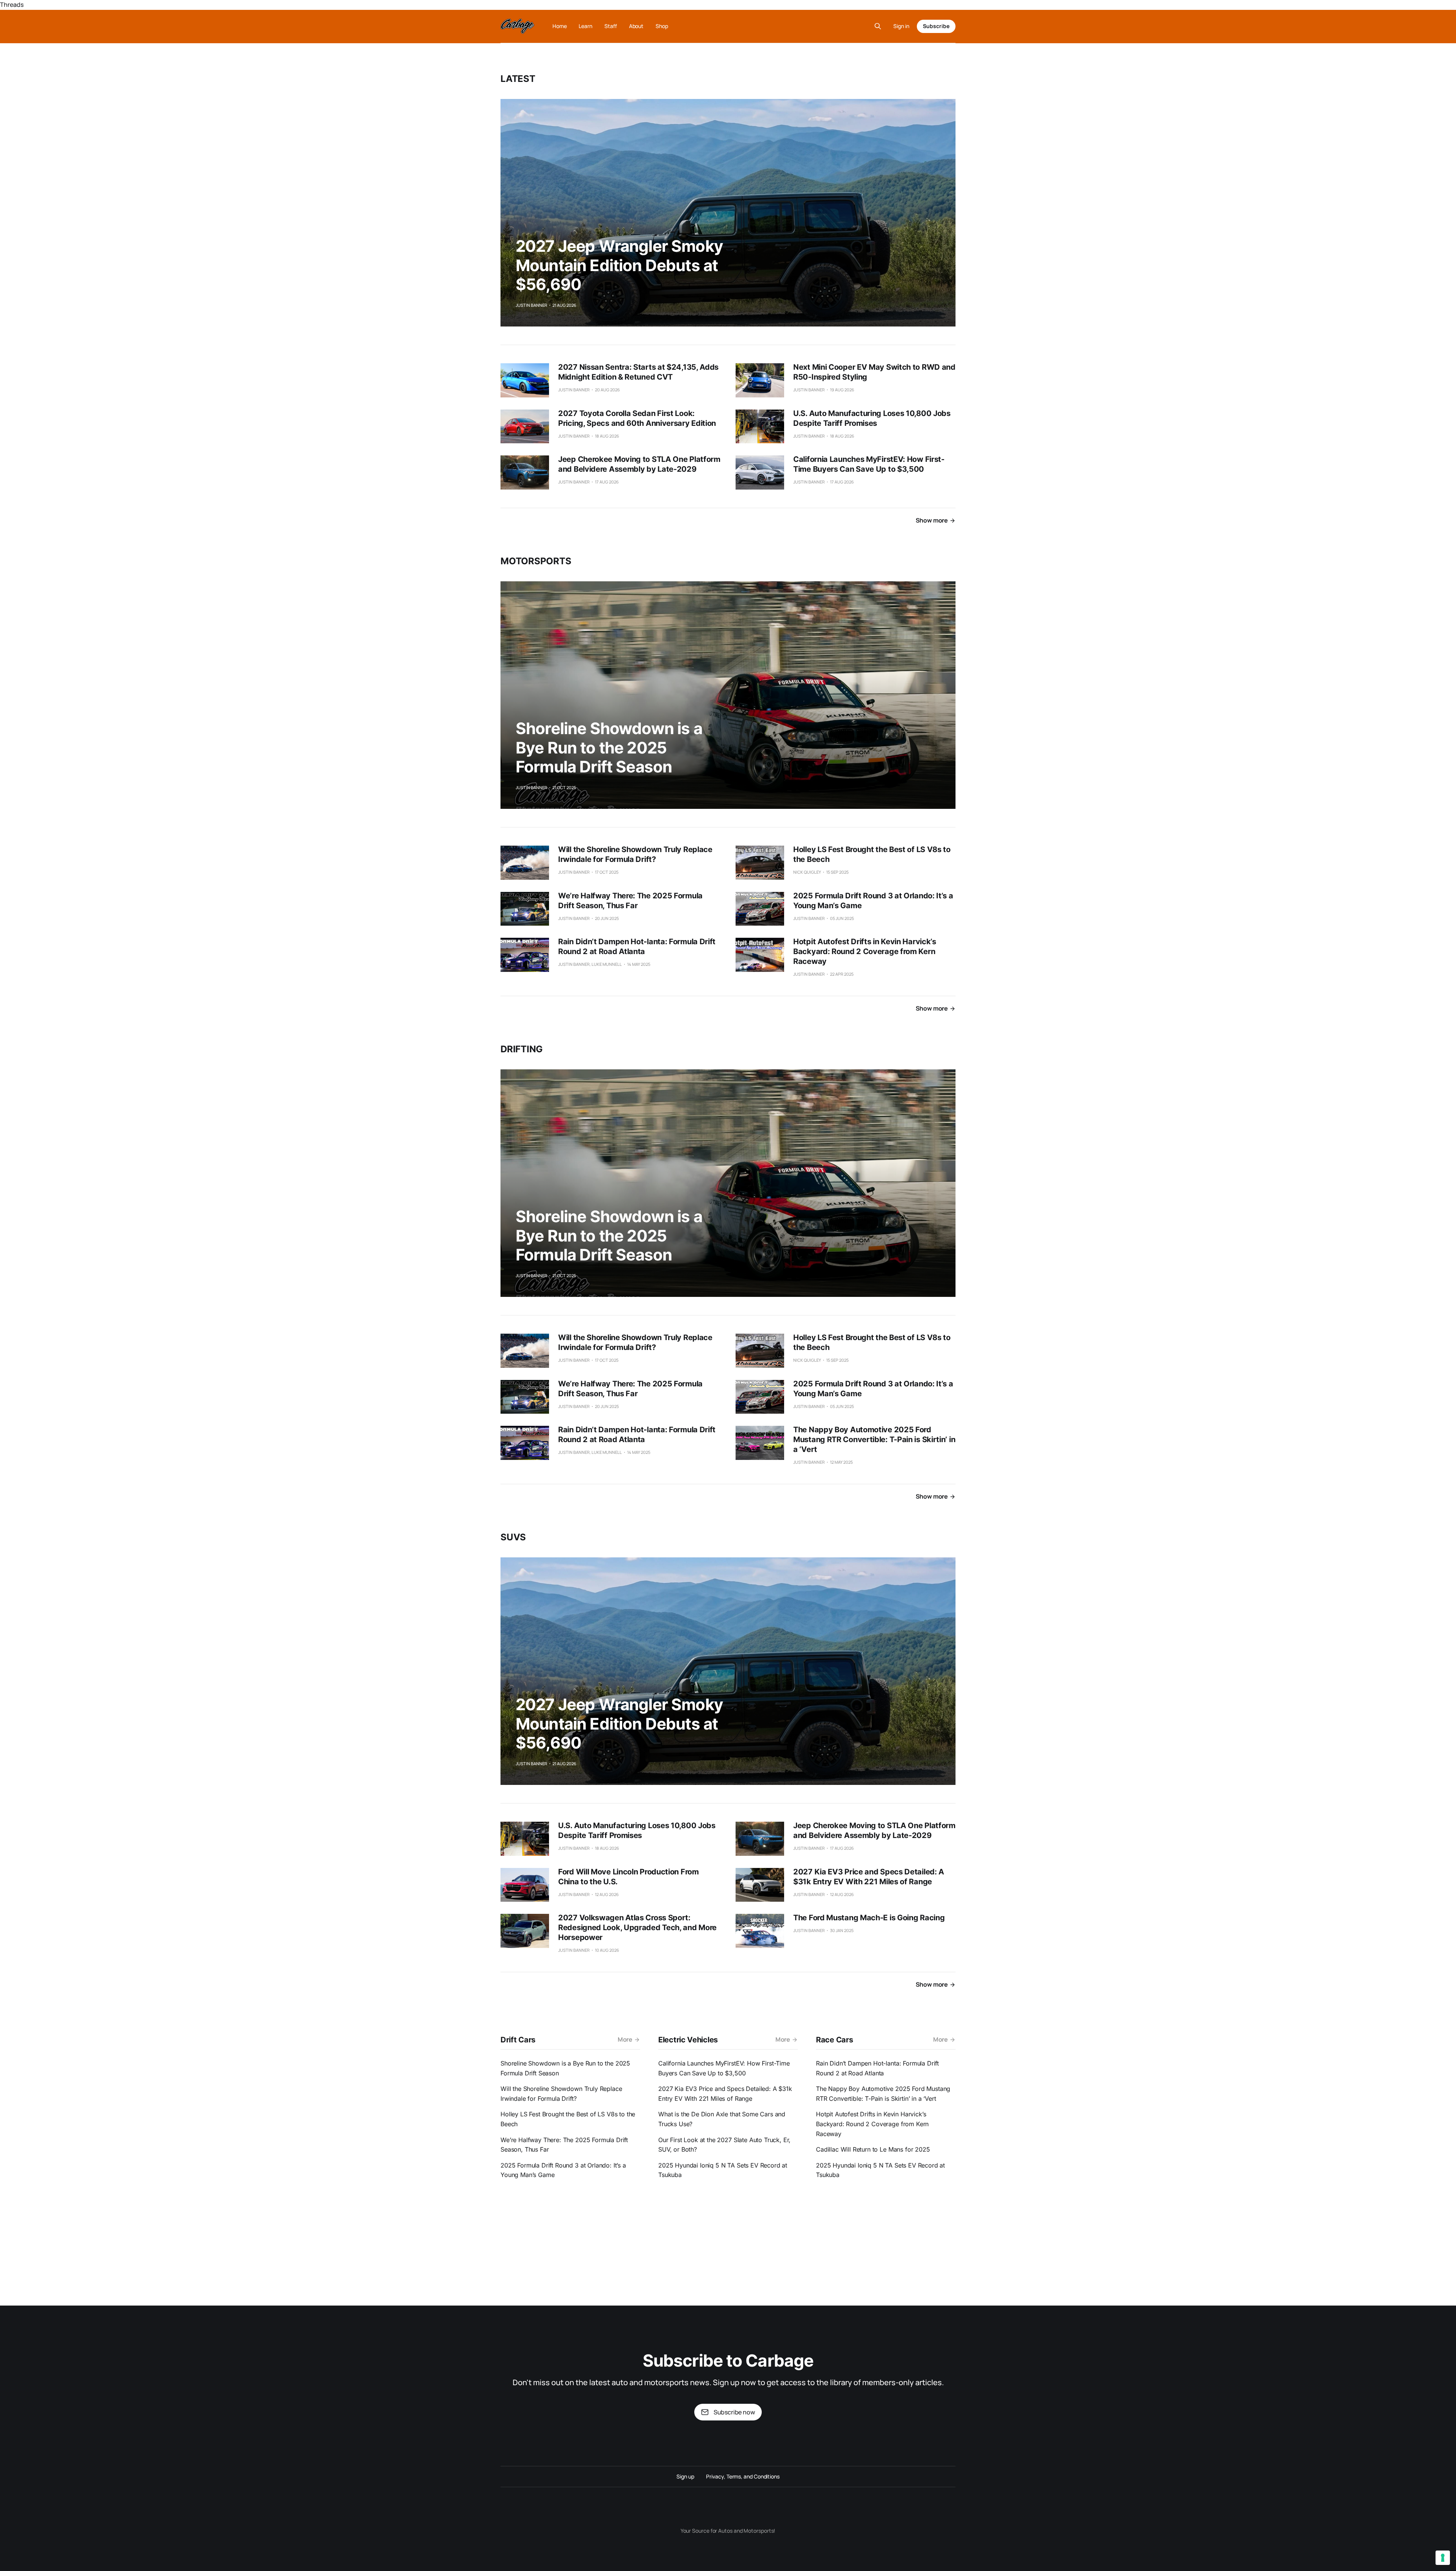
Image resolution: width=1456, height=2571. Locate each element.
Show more (932, 520)
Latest (518, 79)
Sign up (685, 2476)
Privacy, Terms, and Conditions (743, 2476)
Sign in (901, 26)
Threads (12, 5)
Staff (611, 26)
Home (560, 26)
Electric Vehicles (688, 2040)
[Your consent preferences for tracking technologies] (1443, 2558)
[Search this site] (878, 26)
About (636, 26)
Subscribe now (734, 2412)
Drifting (522, 1049)
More (625, 2039)
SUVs (513, 1537)
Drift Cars (518, 2040)
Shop (662, 26)
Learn (585, 26)
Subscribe (936, 26)
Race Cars (834, 2040)
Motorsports (536, 561)
